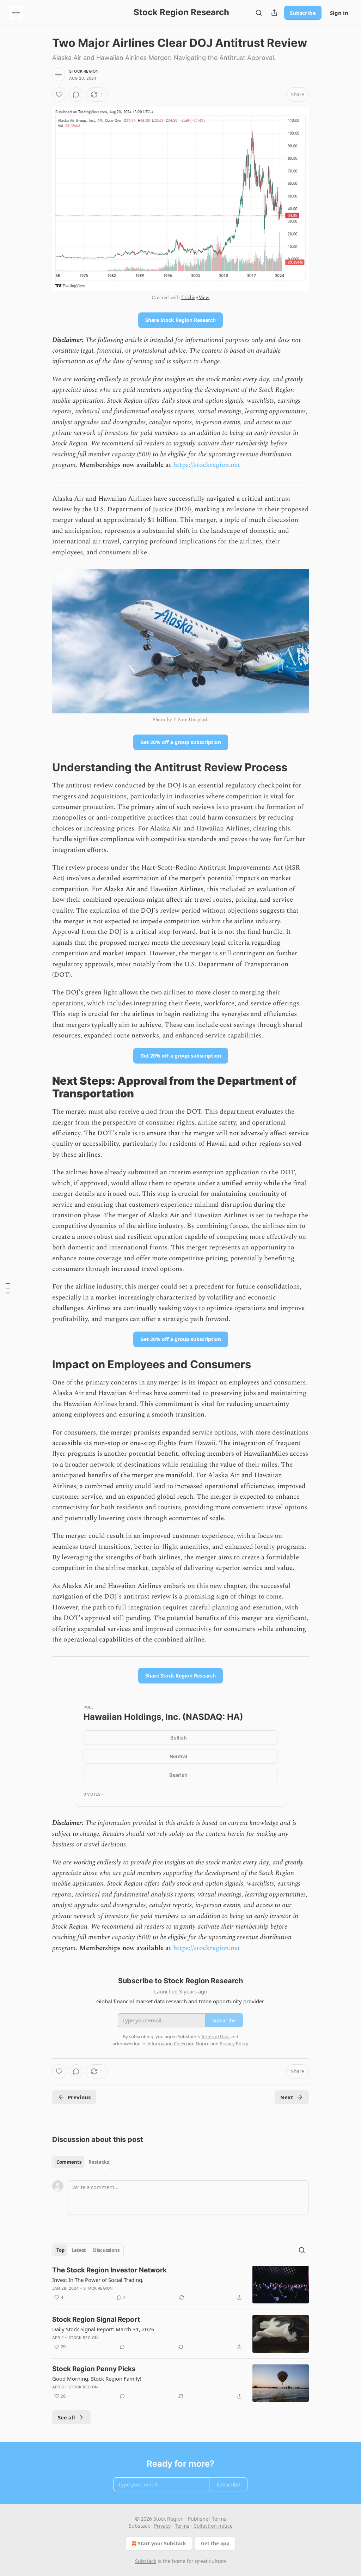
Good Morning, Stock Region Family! (97, 2379)
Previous (79, 2097)
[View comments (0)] (76, 95)
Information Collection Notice (178, 2044)
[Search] (259, 13)
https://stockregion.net (207, 465)
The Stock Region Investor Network (109, 2270)
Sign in (339, 13)
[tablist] (83, 2162)
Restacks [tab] (99, 2162)
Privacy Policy (234, 2044)
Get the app (215, 2543)
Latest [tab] (79, 2250)
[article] (180, 2285)
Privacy (162, 2526)
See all (66, 2417)
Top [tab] (60, 2250)
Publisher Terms (207, 2519)
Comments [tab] (69, 2162)
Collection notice (213, 2526)
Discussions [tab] (106, 2250)
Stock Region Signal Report (96, 2319)
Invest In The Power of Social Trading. (98, 2280)
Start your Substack (162, 2543)
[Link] (42, 767)
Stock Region (84, 71)
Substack (146, 2561)
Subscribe (303, 13)
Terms (182, 2526)
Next (287, 2097)
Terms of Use (215, 2036)
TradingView (195, 297)
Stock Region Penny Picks (94, 2369)
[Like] (59, 95)
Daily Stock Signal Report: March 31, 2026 (103, 2329)
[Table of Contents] (8, 1288)
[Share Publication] (274, 13)
